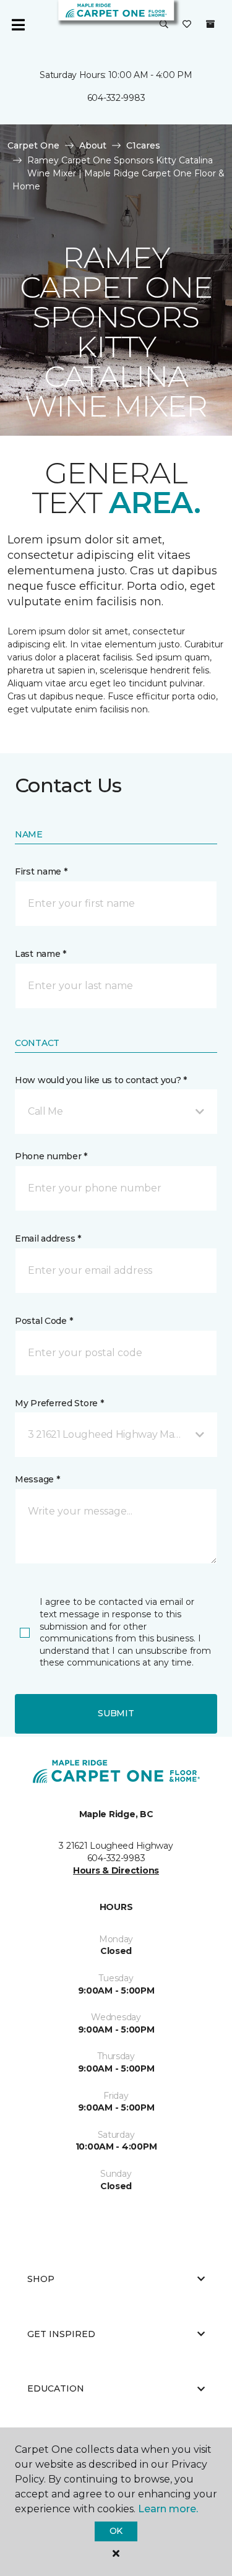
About (93, 145)
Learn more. (168, 2509)
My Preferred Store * (59, 1403)
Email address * (48, 1238)
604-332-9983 (116, 98)
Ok (116, 2531)
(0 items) (210, 24)
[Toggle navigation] (18, 25)
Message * (37, 1479)
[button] (164, 25)
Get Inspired (61, 2334)
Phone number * (51, 1156)
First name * (41, 871)
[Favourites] (187, 25)
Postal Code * (44, 1321)
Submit (116, 1713)
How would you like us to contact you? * (101, 1080)
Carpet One (33, 145)
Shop (41, 2279)
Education (56, 2388)
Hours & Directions (116, 1870)
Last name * (41, 954)
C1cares (143, 145)
